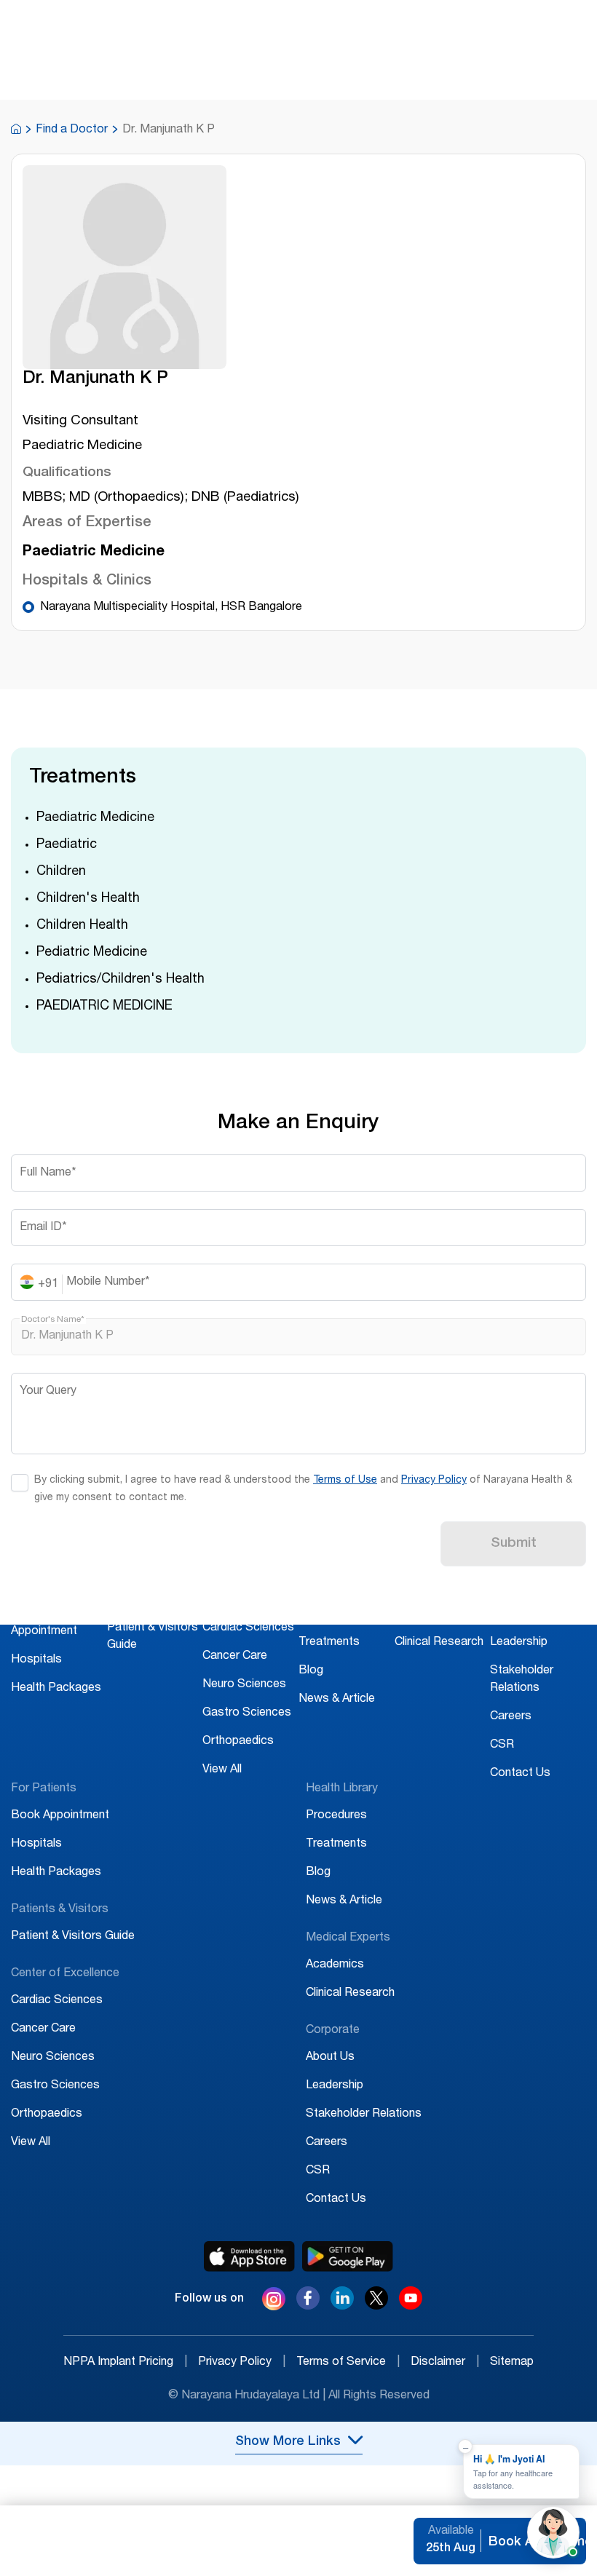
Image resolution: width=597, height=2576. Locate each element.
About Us (514, 1614)
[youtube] (411, 2306)
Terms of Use (345, 1481)
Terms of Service (348, 2363)
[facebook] (308, 2306)
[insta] (274, 2302)
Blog (311, 1671)
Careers (511, 1717)
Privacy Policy (434, 1481)
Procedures (329, 1614)
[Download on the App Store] (249, 2256)
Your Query (48, 1392)
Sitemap (512, 2363)
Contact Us (520, 1774)
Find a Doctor (72, 130)
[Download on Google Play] (348, 2256)
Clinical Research (439, 1643)
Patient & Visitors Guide (73, 1937)
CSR (502, 1745)
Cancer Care (235, 1657)
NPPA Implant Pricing (125, 2363)
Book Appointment (60, 1816)
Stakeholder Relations (364, 2115)
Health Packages (56, 1689)
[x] (376, 2306)
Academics (424, 1614)
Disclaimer (445, 2363)
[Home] (16, 131)
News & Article (337, 1700)
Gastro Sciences (247, 1713)
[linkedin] (342, 2306)
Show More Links (288, 2442)
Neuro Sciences (244, 1685)
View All (222, 1770)
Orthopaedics (238, 1742)
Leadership (519, 1643)
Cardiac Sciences (248, 1628)
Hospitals (36, 1660)
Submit (514, 1544)
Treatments (329, 1643)
